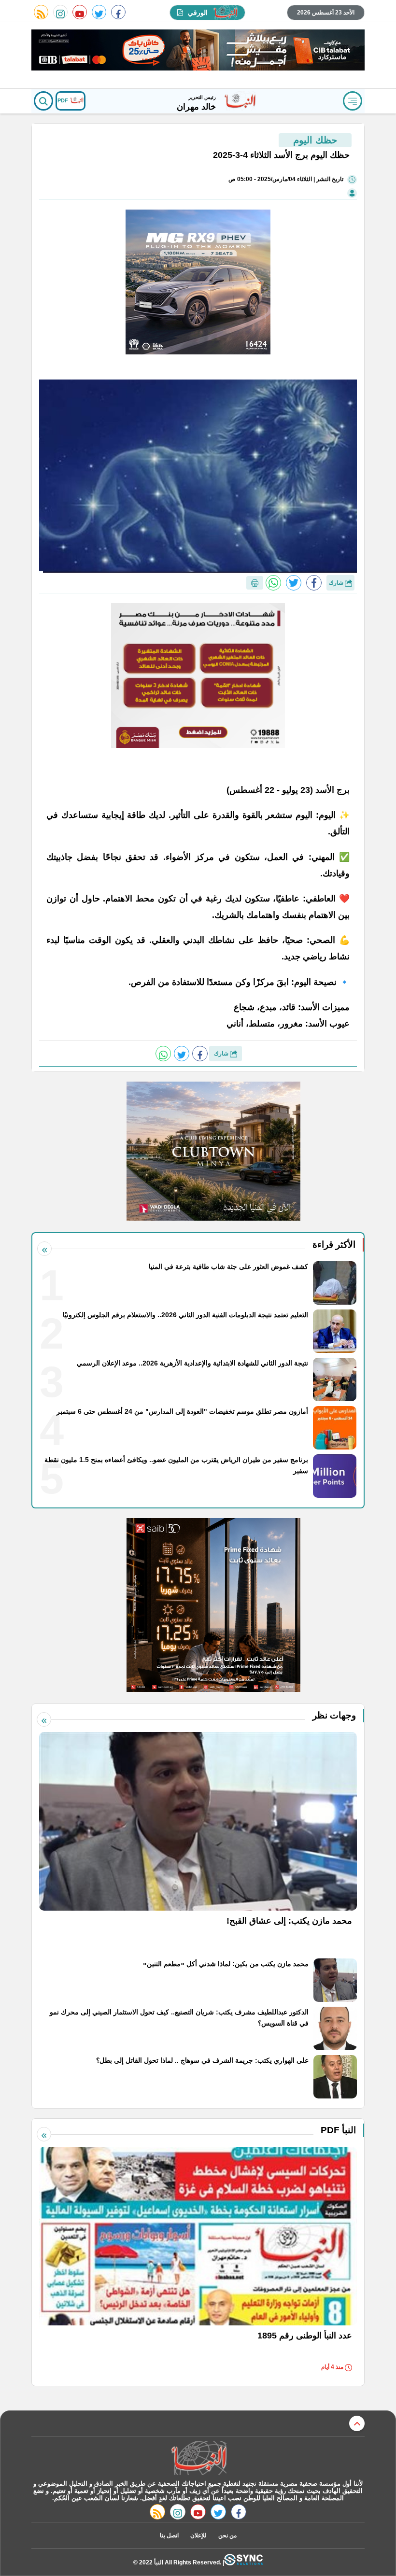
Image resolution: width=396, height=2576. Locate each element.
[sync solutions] (243, 2562)
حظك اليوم (315, 140)
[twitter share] (294, 583)
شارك (337, 583)
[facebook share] (314, 583)
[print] (255, 583)
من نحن (227, 2535)
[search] (43, 101)
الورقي (198, 13)
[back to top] (357, 2423)
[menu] (353, 101)
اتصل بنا (169, 2535)
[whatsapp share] (273, 583)
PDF (64, 100)
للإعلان (198, 2535)
